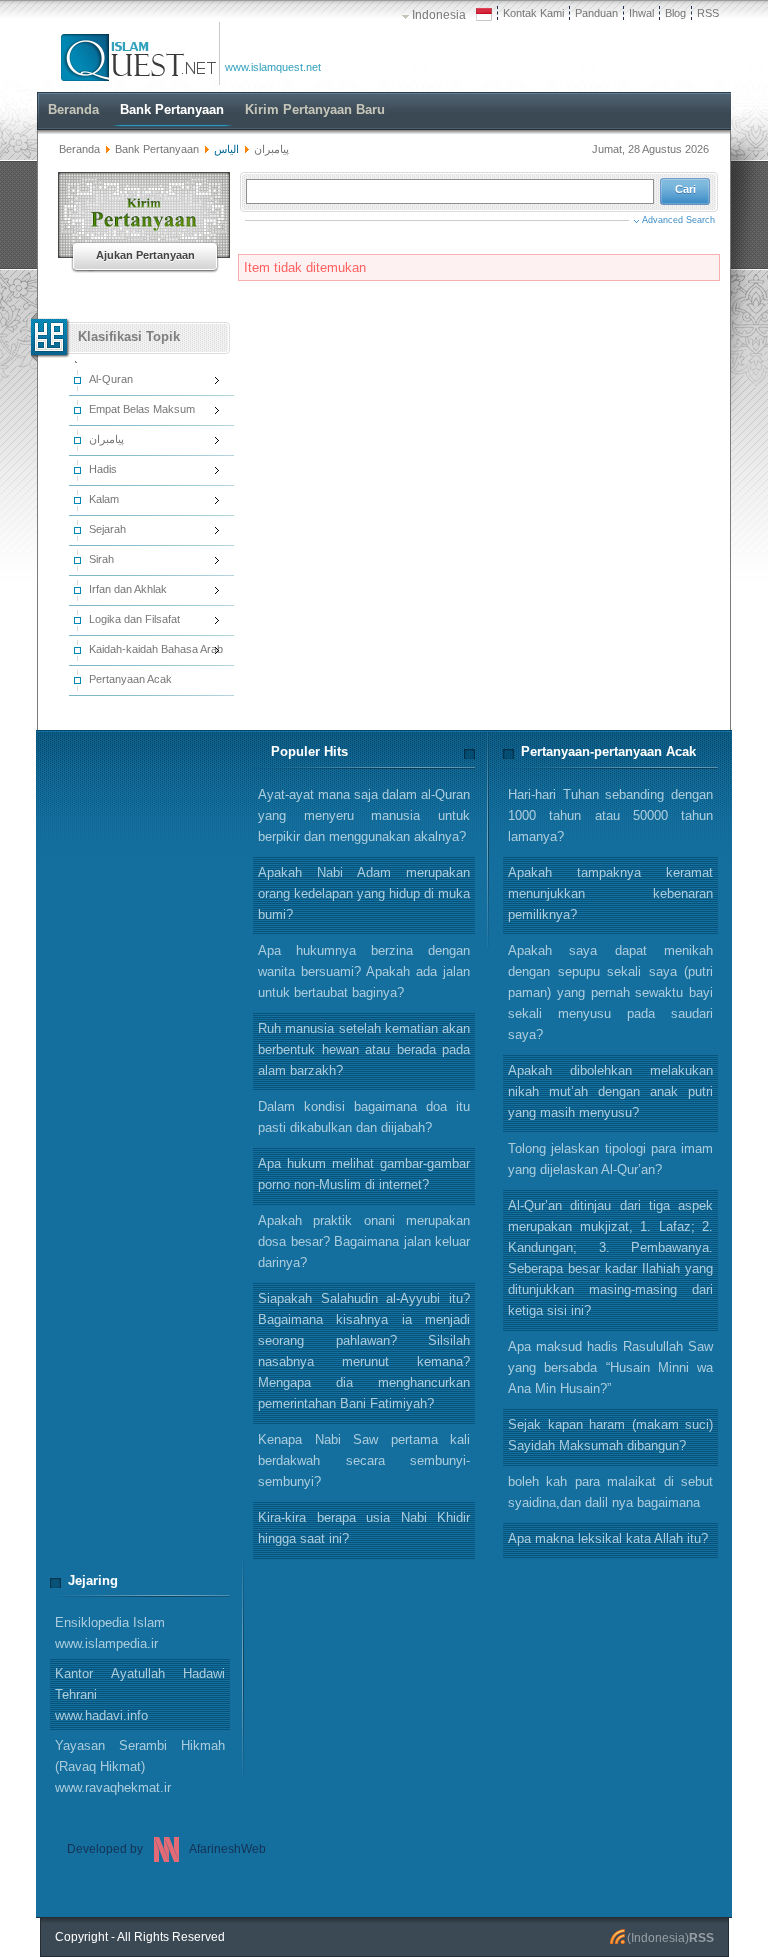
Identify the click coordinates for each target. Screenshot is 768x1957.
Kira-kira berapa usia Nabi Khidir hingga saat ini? (364, 1528)
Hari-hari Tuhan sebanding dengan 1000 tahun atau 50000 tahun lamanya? (610, 815)
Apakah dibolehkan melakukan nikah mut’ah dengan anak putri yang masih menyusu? (610, 1091)
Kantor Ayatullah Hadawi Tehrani (140, 1694)
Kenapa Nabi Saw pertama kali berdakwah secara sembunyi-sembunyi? (364, 1460)
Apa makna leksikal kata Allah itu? (608, 1538)
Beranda (79, 149)
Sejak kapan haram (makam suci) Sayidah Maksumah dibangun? (610, 1435)
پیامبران (271, 149)
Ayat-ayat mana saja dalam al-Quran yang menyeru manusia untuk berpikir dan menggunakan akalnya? (364, 815)
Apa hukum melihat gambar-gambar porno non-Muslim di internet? (364, 1174)
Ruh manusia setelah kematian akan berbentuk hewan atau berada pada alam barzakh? (364, 1049)
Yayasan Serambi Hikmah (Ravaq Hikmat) (140, 1766)
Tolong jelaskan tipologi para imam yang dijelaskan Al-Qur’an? (610, 1159)
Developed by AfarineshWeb (166, 1849)
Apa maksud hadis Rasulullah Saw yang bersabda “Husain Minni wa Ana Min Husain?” (610, 1367)
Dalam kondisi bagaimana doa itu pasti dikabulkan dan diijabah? (364, 1117)
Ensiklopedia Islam (110, 1633)
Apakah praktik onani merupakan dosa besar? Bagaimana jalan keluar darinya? (364, 1241)
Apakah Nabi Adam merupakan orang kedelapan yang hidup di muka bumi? (364, 893)
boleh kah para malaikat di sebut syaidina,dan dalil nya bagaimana (610, 1492)
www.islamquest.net (273, 67)
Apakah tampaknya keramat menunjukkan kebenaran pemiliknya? (610, 893)
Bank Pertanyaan (157, 149)
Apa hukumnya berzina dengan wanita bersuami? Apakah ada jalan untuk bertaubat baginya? (364, 971)
